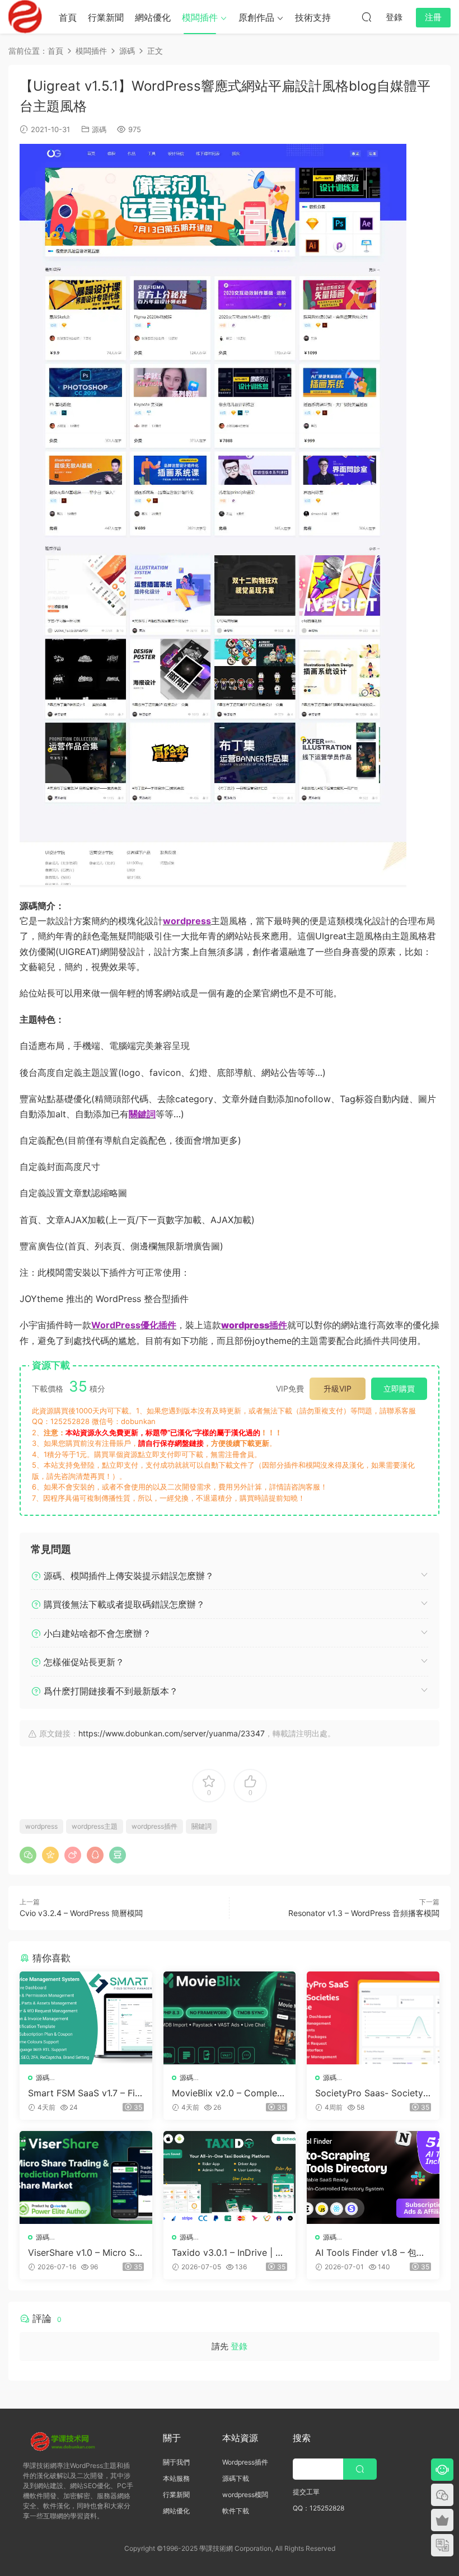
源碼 (99, 129)
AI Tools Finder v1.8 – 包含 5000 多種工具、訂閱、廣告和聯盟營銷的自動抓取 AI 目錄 (373, 2252)
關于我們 (176, 2462)
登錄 (239, 2346)
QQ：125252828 (319, 2508)
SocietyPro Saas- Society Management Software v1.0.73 (370, 2093)
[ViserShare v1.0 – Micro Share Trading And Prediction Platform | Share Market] (86, 2177)
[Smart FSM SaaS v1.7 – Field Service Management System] (86, 2018)
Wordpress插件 (245, 2462)
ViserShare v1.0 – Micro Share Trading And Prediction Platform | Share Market (85, 2252)
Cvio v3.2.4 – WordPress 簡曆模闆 (81, 1913)
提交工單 (306, 2492)
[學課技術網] (25, 17)
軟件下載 (236, 2511)
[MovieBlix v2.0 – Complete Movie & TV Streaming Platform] (230, 2018)
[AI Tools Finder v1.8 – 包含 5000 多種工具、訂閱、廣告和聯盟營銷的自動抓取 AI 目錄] (373, 2177)
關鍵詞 (202, 1826)
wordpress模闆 (245, 2495)
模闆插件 (200, 17)
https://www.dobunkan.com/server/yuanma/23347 (172, 1733)
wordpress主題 (95, 1826)
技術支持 (313, 17)
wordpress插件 (154, 1826)
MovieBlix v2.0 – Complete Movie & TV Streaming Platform (229, 2093)
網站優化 (153, 17)
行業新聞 (106, 17)
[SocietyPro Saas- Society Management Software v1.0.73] (373, 2018)
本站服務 (176, 2478)
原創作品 (256, 17)
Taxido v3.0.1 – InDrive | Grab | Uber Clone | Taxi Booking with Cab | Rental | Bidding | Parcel (230, 2252)
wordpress (41, 1826)
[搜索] (367, 17)
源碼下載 (236, 2478)
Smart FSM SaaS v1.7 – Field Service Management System (86, 2093)
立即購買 (399, 1388)
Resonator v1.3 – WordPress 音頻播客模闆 (364, 1913)
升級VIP (338, 1388)
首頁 (68, 17)
